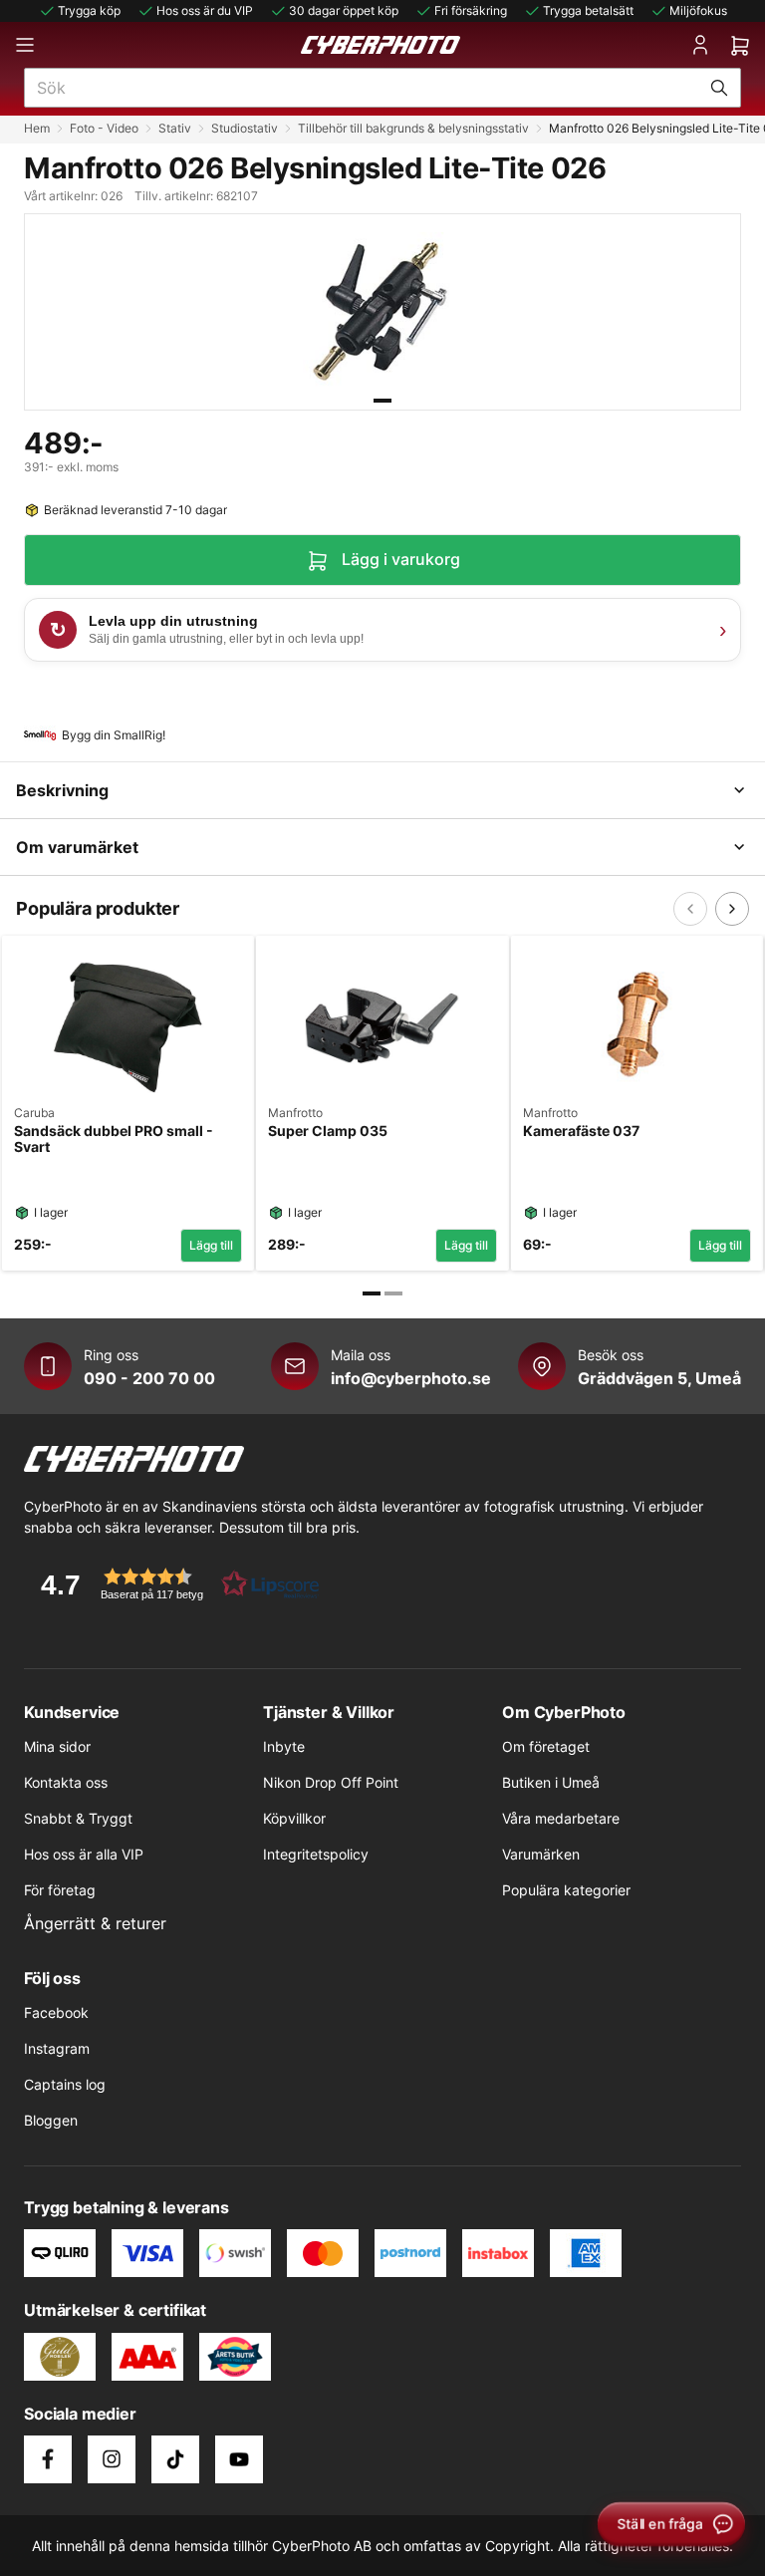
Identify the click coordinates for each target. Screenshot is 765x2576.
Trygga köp (89, 10)
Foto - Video (104, 128)
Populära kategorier (566, 1890)
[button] (173, 1584)
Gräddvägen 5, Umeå (659, 1378)
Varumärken (541, 1854)
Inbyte (284, 1746)
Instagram (57, 2048)
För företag (60, 1890)
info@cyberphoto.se (411, 1378)
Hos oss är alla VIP (84, 1854)
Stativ (175, 128)
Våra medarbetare (561, 1818)
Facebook (56, 2012)
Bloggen (51, 2120)
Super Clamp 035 (328, 1131)
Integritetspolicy (316, 1854)
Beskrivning (62, 790)
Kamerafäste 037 (581, 1131)
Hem (37, 128)
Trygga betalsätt (588, 10)
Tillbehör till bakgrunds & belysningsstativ (413, 128)
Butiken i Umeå (551, 1782)
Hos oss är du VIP (205, 10)
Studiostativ (245, 128)
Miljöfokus (698, 10)
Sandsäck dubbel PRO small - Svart (114, 1140)
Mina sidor (57, 1746)
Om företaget (546, 1746)
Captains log (65, 2084)
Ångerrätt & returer (95, 1923)
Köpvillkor (294, 1818)
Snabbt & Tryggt (78, 1818)
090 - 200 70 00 (149, 1378)
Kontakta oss (66, 1782)
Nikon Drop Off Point (331, 1782)
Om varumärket (77, 847)
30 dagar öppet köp (344, 10)
